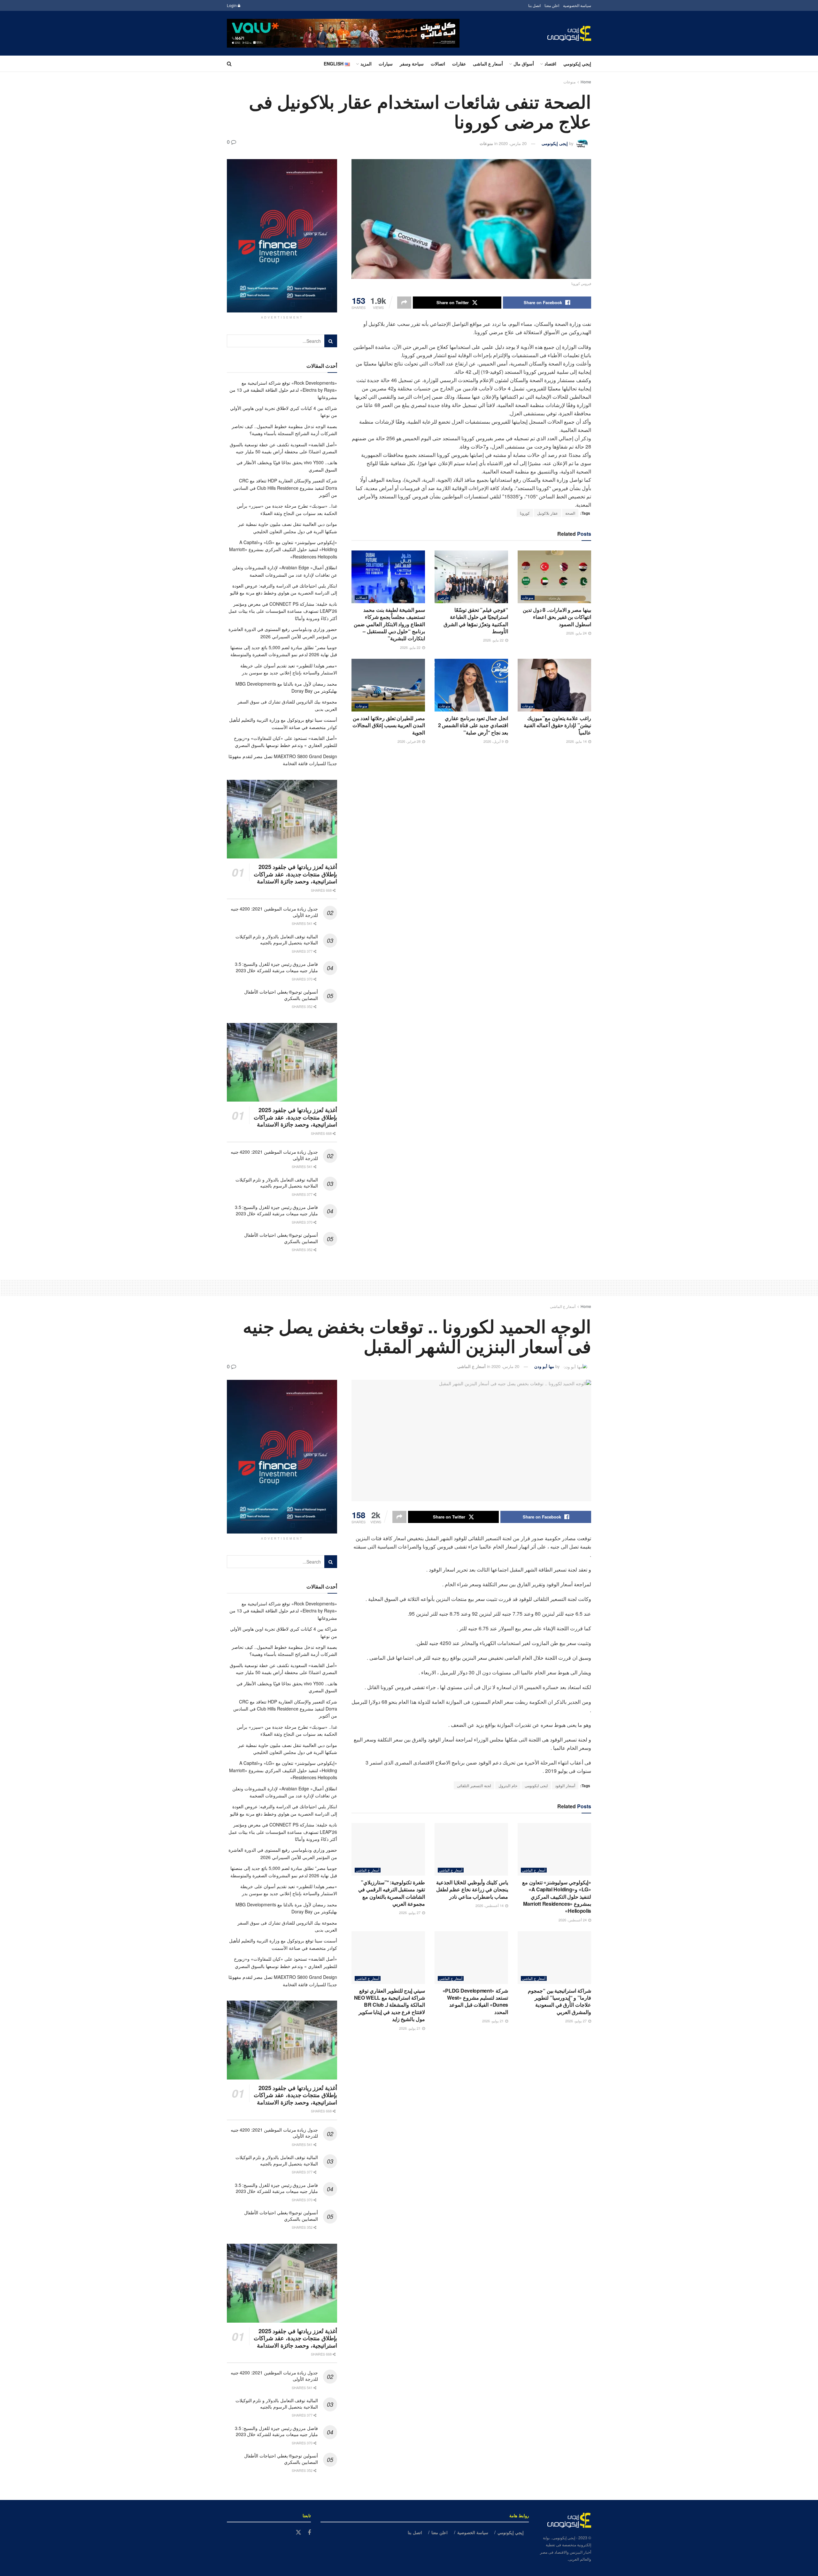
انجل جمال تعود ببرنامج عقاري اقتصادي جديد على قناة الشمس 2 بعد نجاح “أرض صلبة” (473, 725)
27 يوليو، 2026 (410, 1912)
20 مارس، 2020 (513, 143)
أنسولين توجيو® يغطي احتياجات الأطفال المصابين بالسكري (281, 995)
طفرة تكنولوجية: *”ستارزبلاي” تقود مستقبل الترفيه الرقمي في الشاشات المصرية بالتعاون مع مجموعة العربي (392, 1893)
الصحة (570, 513)
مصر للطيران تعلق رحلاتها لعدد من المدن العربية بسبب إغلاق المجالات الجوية (389, 725)
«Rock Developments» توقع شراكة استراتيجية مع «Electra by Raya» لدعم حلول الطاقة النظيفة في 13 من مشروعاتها (283, 390)
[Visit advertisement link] (343, 33)
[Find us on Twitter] (298, 2532)
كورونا (525, 513)
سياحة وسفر (412, 64)
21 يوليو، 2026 (493, 2021)
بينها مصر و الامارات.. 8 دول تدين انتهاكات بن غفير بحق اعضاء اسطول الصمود (557, 617)
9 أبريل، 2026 (494, 741)
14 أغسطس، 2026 (490, 1905)
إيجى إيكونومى (555, 143)
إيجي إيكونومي (577, 64)
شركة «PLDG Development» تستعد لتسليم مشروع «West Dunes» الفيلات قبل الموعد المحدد (475, 2001)
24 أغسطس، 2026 (573, 1920)
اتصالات (438, 64)
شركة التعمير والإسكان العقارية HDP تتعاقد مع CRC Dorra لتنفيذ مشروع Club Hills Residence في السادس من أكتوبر (285, 488)
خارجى (444, 598)
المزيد (366, 64)
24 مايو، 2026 (577, 633)
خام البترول (508, 1785)
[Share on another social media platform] (404, 303)
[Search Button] (229, 64)
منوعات (569, 82)
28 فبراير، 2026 (409, 741)
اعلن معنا (552, 5)
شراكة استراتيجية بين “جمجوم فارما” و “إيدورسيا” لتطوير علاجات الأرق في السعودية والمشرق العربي (559, 2001)
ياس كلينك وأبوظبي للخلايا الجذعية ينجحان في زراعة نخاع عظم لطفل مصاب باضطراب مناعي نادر (472, 1889)
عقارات (459, 64)
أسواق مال (524, 64)
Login (232, 5)
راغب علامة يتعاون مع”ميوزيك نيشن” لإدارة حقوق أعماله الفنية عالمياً (557, 725)
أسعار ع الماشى (488, 64)
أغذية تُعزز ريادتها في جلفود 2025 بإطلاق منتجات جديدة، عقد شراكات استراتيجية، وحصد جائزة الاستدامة (295, 874)
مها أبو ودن (544, 1366)
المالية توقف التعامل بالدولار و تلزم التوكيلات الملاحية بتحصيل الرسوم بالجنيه (277, 940)
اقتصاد (550, 64)
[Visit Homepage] (569, 33)
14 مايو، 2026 (577, 741)
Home (586, 82)
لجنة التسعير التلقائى (474, 1785)
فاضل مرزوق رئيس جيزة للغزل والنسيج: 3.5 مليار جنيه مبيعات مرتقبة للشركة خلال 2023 (276, 967)
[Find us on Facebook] (309, 2533)
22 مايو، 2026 (494, 640)
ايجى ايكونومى (536, 1785)
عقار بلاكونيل (548, 513)
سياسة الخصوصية (577, 5)
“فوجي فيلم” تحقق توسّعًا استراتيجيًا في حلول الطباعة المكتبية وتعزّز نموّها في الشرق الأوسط (476, 620)
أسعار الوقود (565, 1785)
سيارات (386, 64)
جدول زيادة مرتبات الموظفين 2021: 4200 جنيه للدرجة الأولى (274, 912)
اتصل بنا (534, 5)
